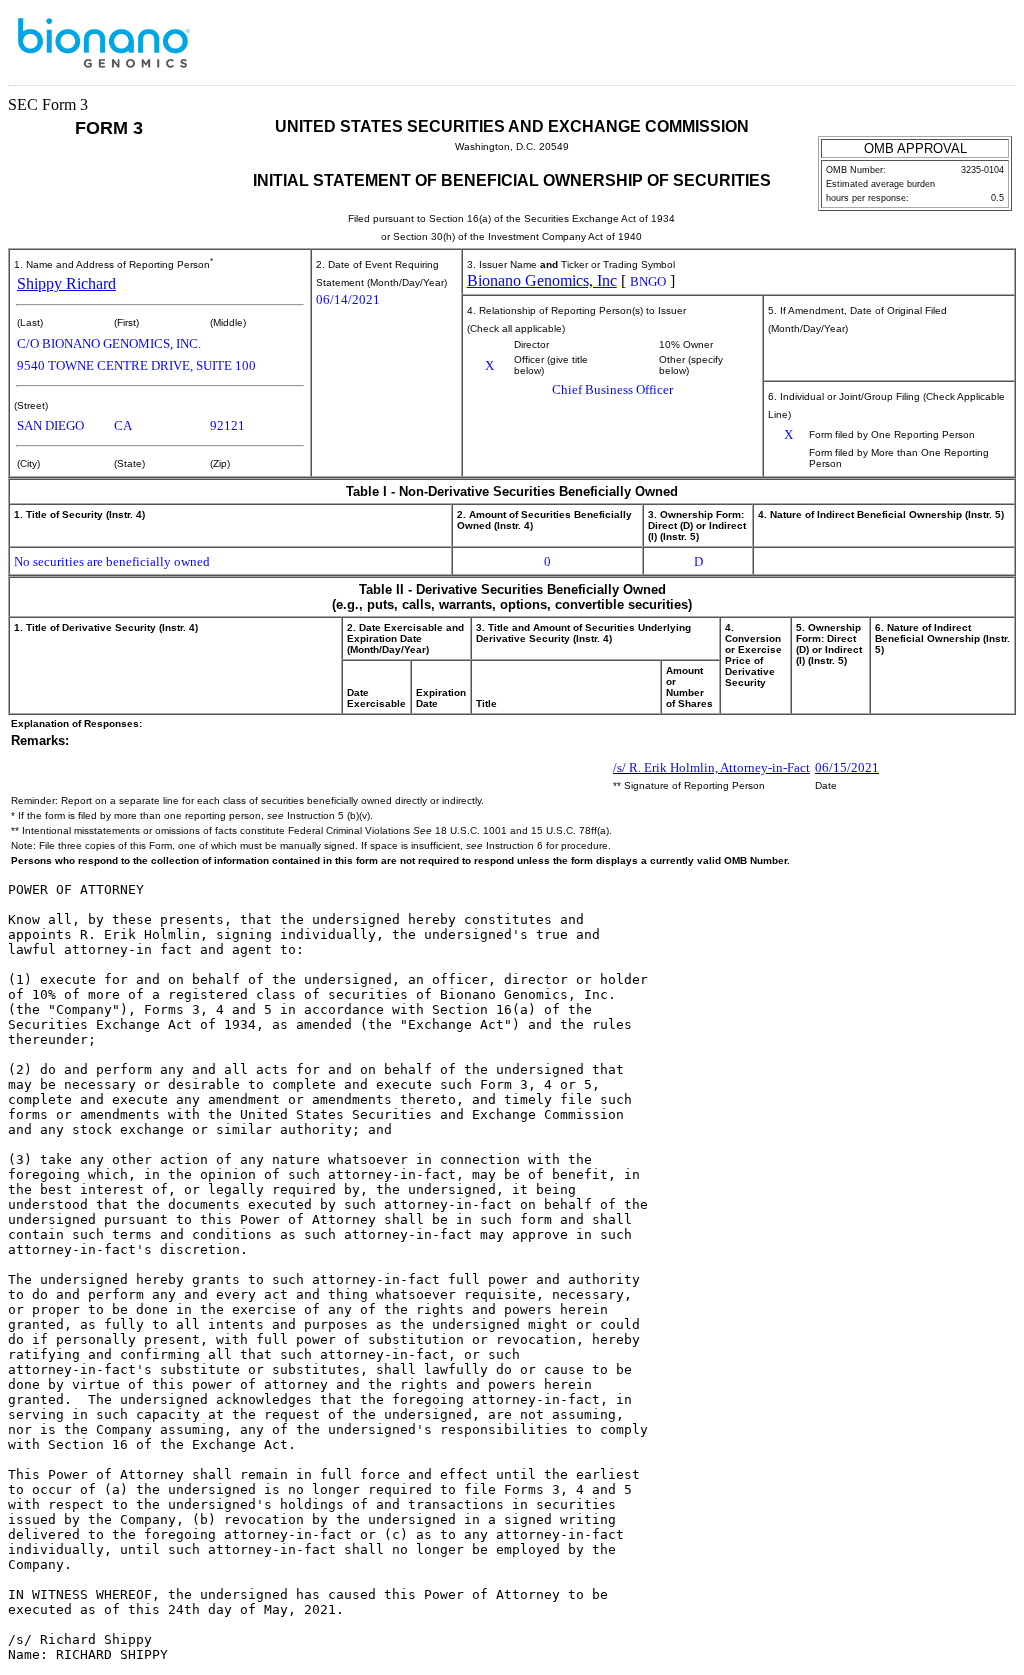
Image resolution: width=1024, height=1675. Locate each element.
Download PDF (955, 48)
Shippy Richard (66, 283)
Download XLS (981, 48)
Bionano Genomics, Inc (542, 280)
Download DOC (929, 48)
